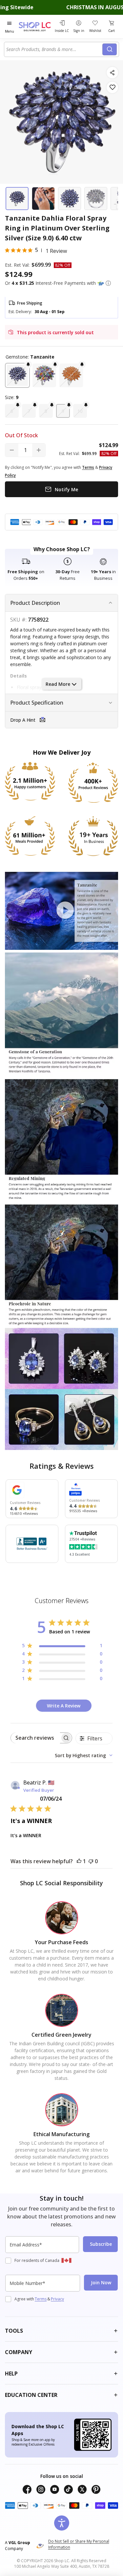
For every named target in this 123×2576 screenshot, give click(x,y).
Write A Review (64, 1706)
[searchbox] (35, 1738)
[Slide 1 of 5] (17, 199)
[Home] (36, 27)
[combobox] (54, 49)
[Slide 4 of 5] (96, 199)
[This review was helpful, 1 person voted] (79, 1861)
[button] (108, 283)
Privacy (57, 2299)
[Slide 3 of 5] (70, 199)
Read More (58, 684)
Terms (41, 2299)
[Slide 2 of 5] (43, 199)
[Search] (110, 49)
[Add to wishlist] (112, 87)
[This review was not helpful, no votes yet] (91, 1861)
